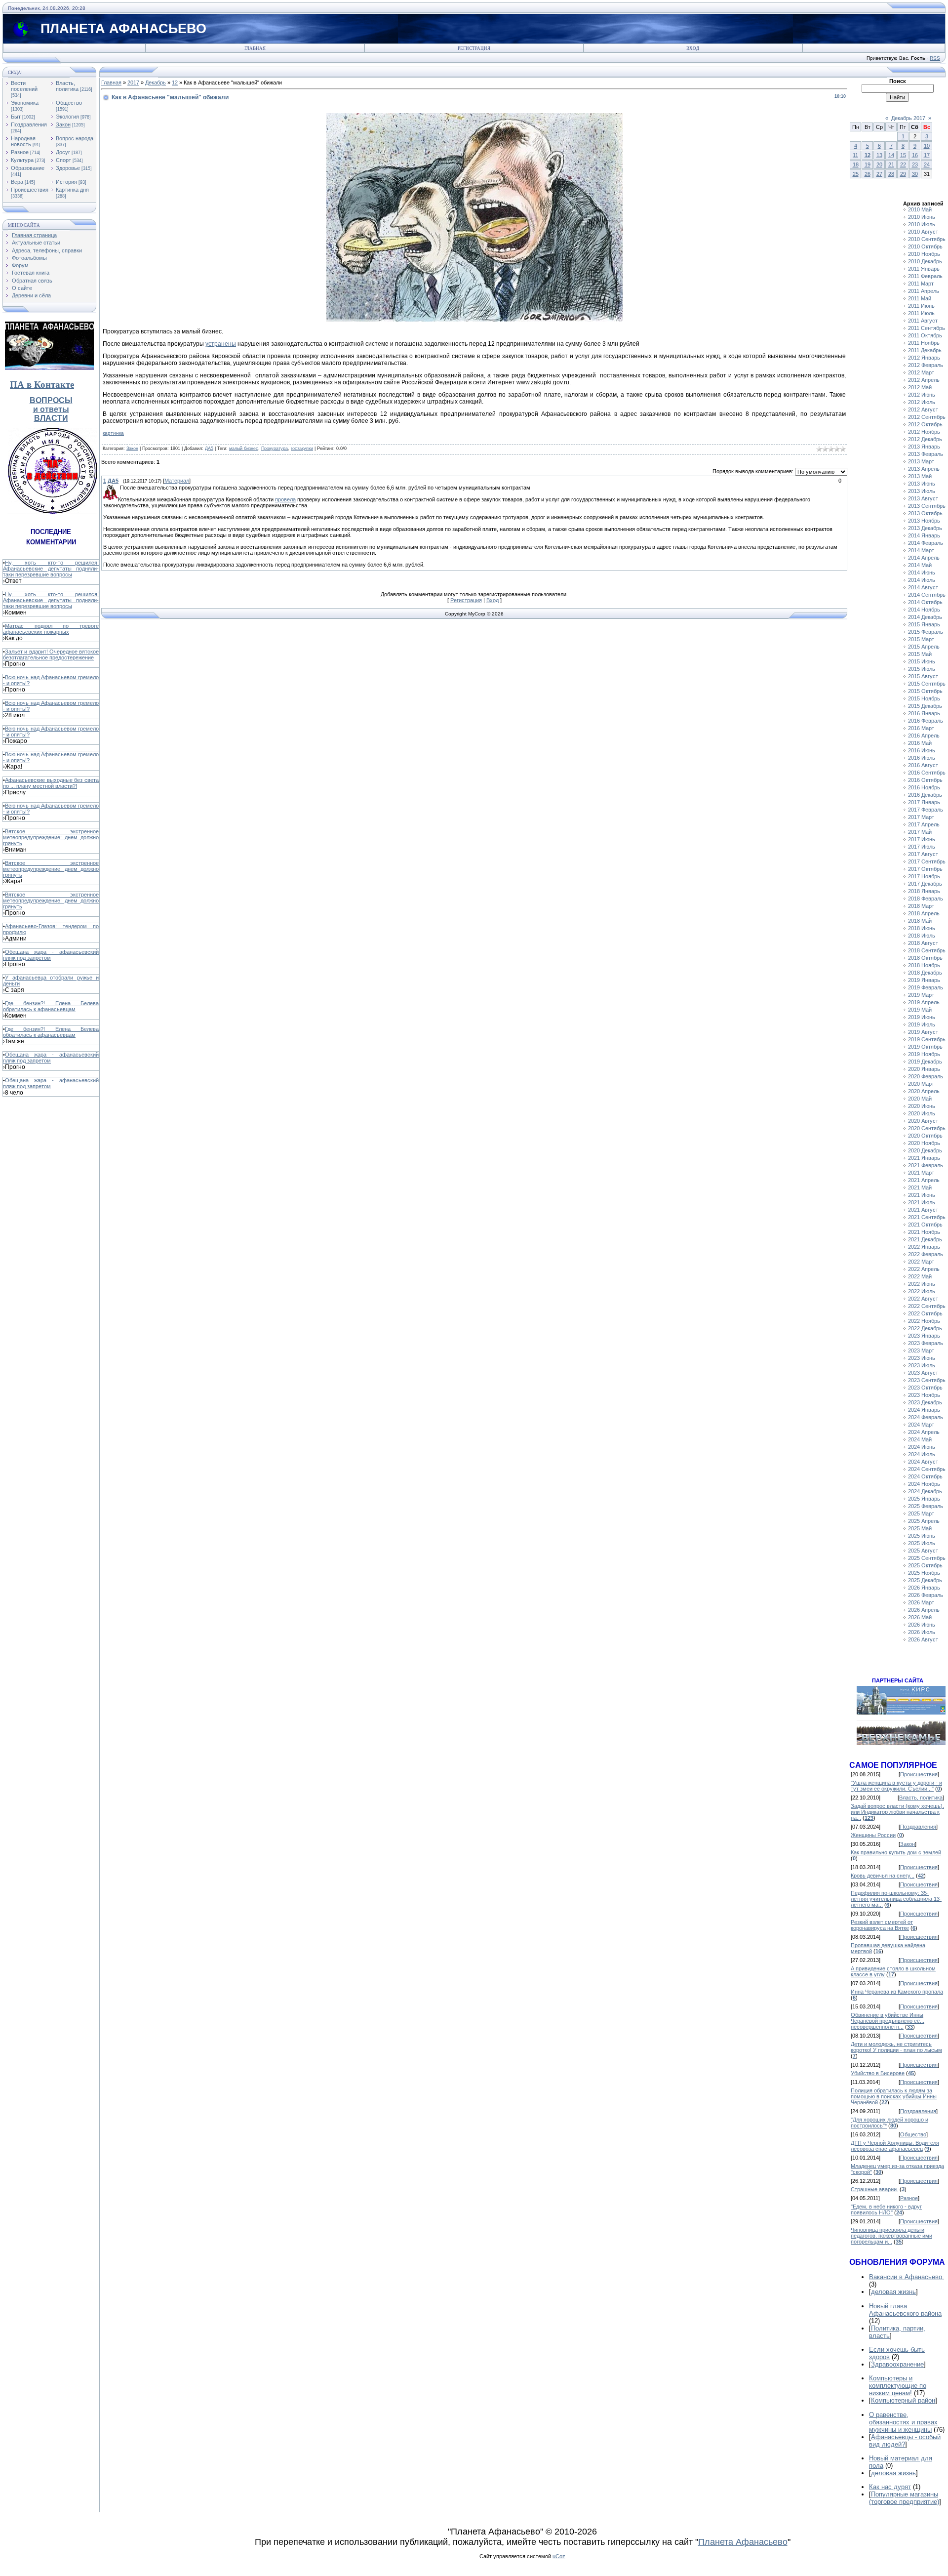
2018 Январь (924, 891)
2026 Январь (924, 1588)
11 (855, 155)
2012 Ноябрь (924, 432)
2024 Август (923, 1462)
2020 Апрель (924, 1091)
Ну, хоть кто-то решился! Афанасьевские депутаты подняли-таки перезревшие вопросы (51, 569)
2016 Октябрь (925, 780)
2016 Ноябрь (924, 787)
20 (879, 164)
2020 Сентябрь (927, 1128)
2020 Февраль (926, 1076)
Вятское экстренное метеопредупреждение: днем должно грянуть (51, 837)
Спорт (63, 160)
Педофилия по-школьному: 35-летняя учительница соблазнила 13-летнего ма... (896, 1899)
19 (868, 164)
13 (879, 155)
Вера (17, 182)
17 (927, 155)
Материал (177, 481)
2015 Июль (922, 669)
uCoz (559, 2556)
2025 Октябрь (925, 1565)
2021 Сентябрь (927, 1217)
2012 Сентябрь (927, 417)
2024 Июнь (922, 1447)
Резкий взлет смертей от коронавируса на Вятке (882, 1925)
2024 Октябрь (925, 1476)
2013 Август (923, 498)
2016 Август (923, 765)
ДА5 (209, 449)
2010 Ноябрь (924, 254)
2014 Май (920, 565)
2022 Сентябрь (927, 1306)
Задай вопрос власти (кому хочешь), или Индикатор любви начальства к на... (897, 1812)
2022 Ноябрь (924, 1321)
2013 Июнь (922, 484)
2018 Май (920, 921)
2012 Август (923, 409)
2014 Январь (924, 535)
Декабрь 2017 (908, 118)
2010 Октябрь (925, 246)
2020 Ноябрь (924, 1143)
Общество (69, 103)
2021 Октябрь (925, 1225)
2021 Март (921, 1173)
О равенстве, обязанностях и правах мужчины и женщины (903, 2422)
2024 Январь (924, 1410)
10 (927, 146)
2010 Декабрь (925, 261)
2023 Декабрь (925, 1402)
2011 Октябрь (925, 335)
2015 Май (920, 654)
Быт (16, 117)
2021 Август (923, 1210)
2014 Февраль (926, 543)
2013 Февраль (926, 454)
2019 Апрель (924, 1002)
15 (903, 155)
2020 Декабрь (925, 1150)
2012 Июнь (922, 395)
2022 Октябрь (925, 1313)
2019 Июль (922, 1024)
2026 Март (921, 1602)
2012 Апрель (924, 380)
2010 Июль (922, 224)
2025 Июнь (922, 1536)
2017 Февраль (926, 810)
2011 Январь (924, 269)
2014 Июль (922, 580)
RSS (935, 58)
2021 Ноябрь (924, 1232)
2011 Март (921, 284)
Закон (63, 124)
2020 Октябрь (925, 1136)
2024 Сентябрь (927, 1469)
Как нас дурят (890, 2487)
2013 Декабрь (925, 528)
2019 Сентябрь (927, 1039)
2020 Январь (924, 1069)
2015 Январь (924, 624)
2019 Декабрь (925, 1062)
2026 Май (920, 1617)
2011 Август (923, 321)
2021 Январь (924, 1158)
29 (903, 174)
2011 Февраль (925, 276)
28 (891, 174)
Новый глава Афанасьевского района (905, 2310)
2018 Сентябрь (927, 950)
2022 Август (923, 1299)
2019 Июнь (922, 1017)
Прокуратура (275, 449)
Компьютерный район (903, 2400)
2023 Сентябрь (927, 1380)
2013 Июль (922, 491)
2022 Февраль (926, 1254)
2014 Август (923, 587)
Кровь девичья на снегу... (883, 1876)
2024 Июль (922, 1454)
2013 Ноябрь (924, 521)
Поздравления (29, 124)
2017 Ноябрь (924, 876)
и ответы (51, 409)
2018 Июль (922, 936)
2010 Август (923, 232)
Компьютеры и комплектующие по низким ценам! (898, 2386)
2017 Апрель (924, 824)
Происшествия (30, 190)
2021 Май (920, 1187)
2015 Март (921, 639)
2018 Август (923, 943)
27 (879, 174)
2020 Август (923, 1121)
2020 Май (920, 1099)
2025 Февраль (926, 1506)
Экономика (25, 103)
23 (915, 164)
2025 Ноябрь (924, 1573)
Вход (693, 48)
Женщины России (873, 1835)
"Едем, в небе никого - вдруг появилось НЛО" (886, 2209)
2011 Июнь (921, 306)
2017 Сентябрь (927, 861)
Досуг (63, 152)
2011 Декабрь (925, 350)
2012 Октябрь (925, 424)
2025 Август (923, 1551)
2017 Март (921, 817)
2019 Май (920, 1010)
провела (285, 499)
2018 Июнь (922, 928)
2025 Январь (924, 1499)
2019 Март (921, 995)
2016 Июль (922, 758)
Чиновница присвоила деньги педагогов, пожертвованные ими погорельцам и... (891, 2236)
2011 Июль (921, 313)
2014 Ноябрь (924, 610)
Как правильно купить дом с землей (896, 1852)
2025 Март (921, 1513)
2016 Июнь (922, 750)
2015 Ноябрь (924, 698)
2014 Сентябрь (927, 595)
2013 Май (920, 476)
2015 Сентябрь (927, 684)
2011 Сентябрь (927, 328)
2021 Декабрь (925, 1239)
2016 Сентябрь (927, 773)
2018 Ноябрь (924, 965)
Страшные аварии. (874, 2189)
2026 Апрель (924, 1610)
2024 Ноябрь (924, 1484)
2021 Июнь (922, 1195)
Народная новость (23, 141)
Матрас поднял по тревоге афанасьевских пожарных (51, 629)
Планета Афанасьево (743, 2542)
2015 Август (923, 676)
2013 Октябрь (925, 513)
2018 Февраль (926, 899)
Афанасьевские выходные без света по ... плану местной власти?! (51, 783)
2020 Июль (922, 1113)
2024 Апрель (924, 1432)
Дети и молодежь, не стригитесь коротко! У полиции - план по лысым (896, 2047)
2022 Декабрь (925, 1328)
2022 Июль (922, 1291)
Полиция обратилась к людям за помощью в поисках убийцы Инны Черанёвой (894, 2096)
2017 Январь (924, 802)
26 (868, 174)
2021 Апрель (924, 1180)
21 (891, 164)
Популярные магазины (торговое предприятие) (904, 2498)
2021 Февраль (926, 1165)
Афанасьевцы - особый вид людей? (905, 2441)
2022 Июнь (922, 1284)
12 (175, 82)
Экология (67, 117)
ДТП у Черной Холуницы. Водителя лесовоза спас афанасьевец (895, 2146)
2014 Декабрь (925, 617)
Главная (255, 48)
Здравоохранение (897, 2364)
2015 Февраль (926, 632)
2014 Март (921, 550)
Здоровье (68, 168)
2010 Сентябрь (927, 239)
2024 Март (921, 1425)
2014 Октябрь (925, 602)
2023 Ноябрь (924, 1395)
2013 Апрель (924, 469)
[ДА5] (119, 488)
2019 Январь (924, 980)
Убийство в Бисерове (878, 2073)
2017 (133, 82)
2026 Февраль (926, 1595)
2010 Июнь (922, 217)
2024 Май (920, 1439)
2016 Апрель (924, 736)
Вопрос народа (75, 138)
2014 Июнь (922, 572)
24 (927, 164)
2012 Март (921, 372)
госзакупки (302, 449)
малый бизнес (244, 449)
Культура (22, 160)
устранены (221, 344)
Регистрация (474, 48)
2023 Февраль (926, 1343)
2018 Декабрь (925, 973)
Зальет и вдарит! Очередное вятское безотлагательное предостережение (51, 654)
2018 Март (921, 906)
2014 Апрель (924, 558)
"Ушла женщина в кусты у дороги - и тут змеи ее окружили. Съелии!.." (896, 1786)
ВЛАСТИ (51, 418)
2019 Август (923, 1032)
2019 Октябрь (925, 1047)
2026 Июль (922, 1632)
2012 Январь (924, 358)
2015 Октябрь (925, 691)
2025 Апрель (924, 1521)
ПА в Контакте (42, 385)
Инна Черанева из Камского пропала (897, 1992)
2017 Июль (922, 847)
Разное (20, 152)
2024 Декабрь (925, 1491)
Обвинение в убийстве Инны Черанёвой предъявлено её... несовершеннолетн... (888, 2021)
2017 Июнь (922, 839)
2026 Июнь (922, 1625)
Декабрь (156, 82)
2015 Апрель (924, 647)
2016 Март (921, 728)
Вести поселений (24, 86)
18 (856, 164)
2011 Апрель (924, 291)
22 (903, 164)
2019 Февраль (926, 987)
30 (915, 174)
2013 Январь (924, 447)
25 (856, 174)
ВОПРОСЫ (51, 400)
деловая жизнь (893, 2292)
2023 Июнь (922, 1358)
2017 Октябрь (925, 869)
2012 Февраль (926, 365)
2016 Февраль (926, 721)
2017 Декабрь (925, 884)
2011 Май (920, 298)
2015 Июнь (922, 661)
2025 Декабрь (925, 1580)
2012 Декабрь (925, 439)
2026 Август (923, 1639)
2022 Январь (924, 1247)
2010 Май (920, 209)
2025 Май (920, 1528)
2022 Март (921, 1262)
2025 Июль (922, 1543)
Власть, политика (67, 86)
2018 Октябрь (925, 958)
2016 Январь (924, 713)
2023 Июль (922, 1365)
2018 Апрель (924, 913)
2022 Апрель (924, 1269)
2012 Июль (922, 402)
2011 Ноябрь (924, 343)
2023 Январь (924, 1336)
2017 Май (920, 832)
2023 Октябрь (925, 1388)
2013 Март (921, 461)
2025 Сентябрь (927, 1558)
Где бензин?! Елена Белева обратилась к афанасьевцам (51, 1006)
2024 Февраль (926, 1417)
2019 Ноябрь (924, 1054)
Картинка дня (72, 190)
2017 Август (923, 854)
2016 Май (920, 743)
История (66, 182)
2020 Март (921, 1084)
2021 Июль (922, 1202)
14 (891, 155)
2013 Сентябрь (927, 506)
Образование (28, 168)
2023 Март (921, 1350)
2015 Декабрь (925, 706)
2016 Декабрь (925, 795)
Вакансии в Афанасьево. (907, 2277)
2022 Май (920, 1276)
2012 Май (920, 387)
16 (915, 155)
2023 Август (923, 1373)
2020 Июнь (922, 1106)
